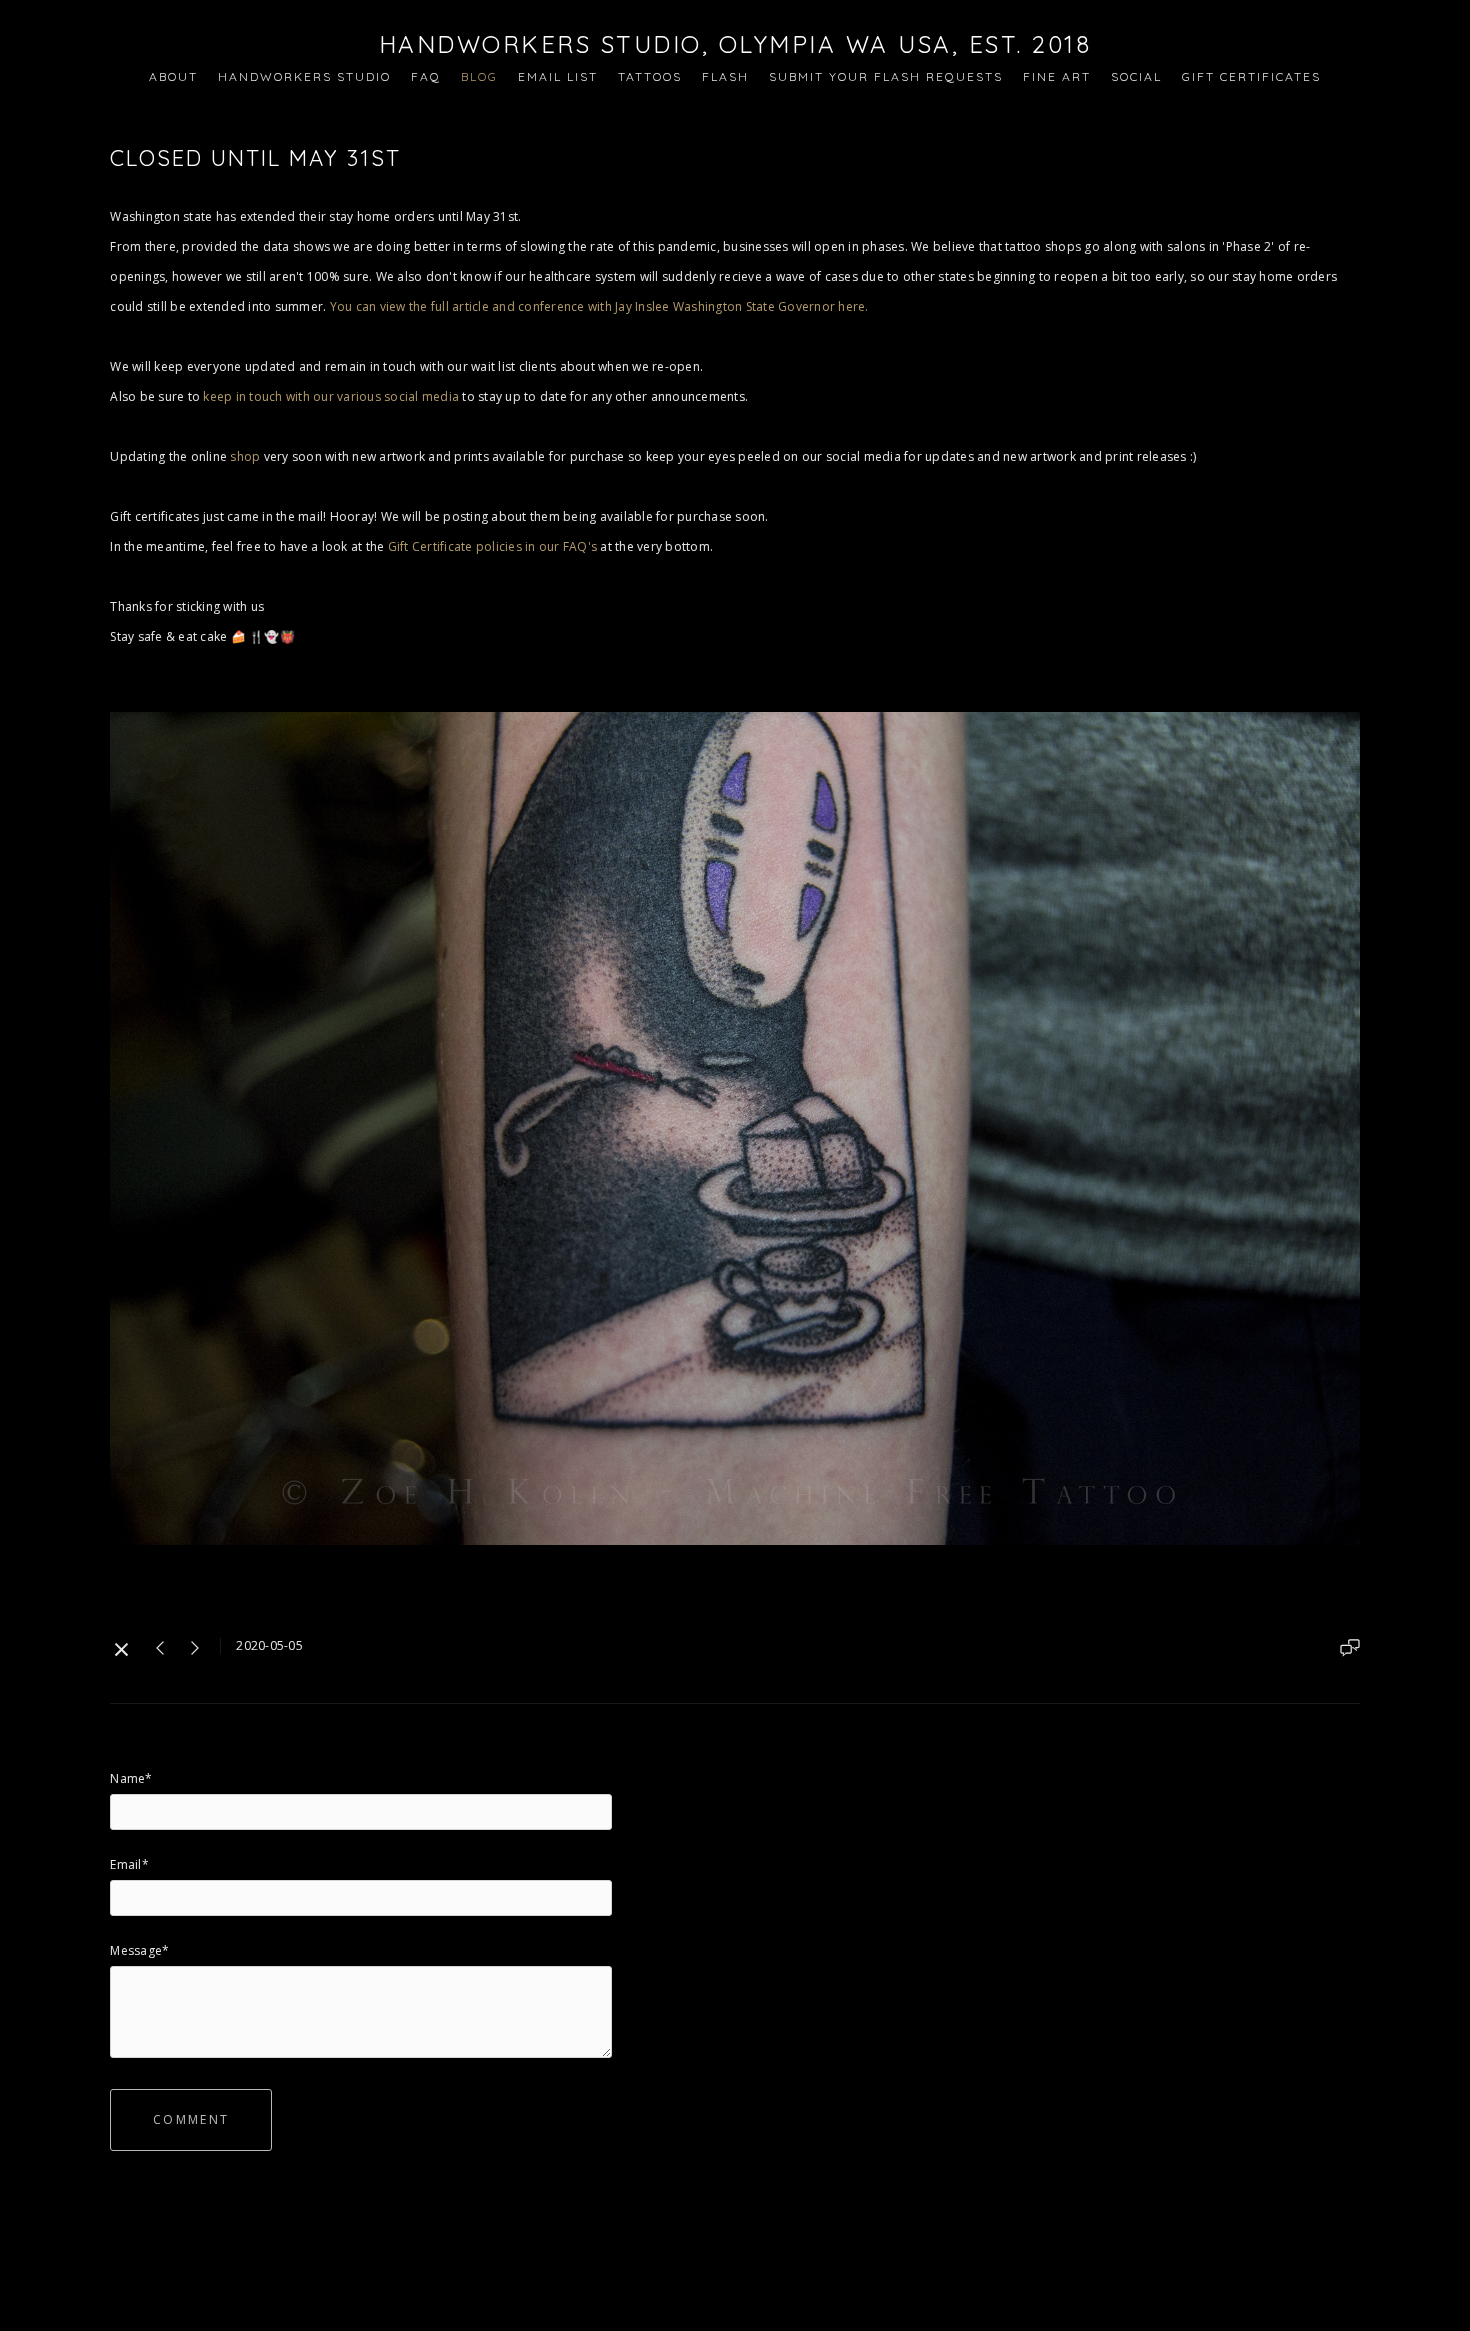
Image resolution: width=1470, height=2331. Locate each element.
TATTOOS (650, 76)
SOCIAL (1136, 76)
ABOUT (173, 76)
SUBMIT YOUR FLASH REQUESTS (886, 76)
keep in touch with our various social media (332, 396)
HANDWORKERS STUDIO (304, 76)
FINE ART (1057, 76)
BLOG (479, 76)
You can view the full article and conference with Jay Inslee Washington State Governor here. (599, 306)
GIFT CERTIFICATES (1251, 76)
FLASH (725, 76)
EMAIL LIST (558, 76)
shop (245, 456)
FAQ (426, 76)
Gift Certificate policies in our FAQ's (493, 546)
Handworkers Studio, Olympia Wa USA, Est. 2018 (735, 44)
